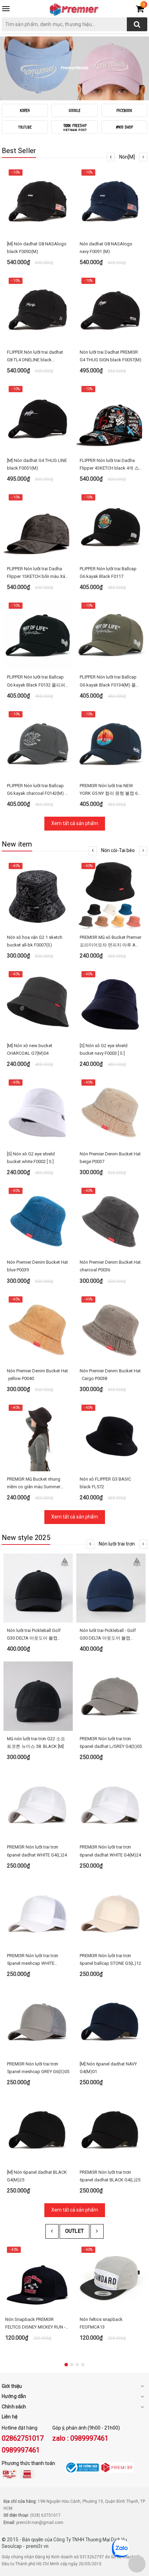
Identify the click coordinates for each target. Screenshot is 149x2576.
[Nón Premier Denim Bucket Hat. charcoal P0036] (111, 1220)
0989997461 (21, 2450)
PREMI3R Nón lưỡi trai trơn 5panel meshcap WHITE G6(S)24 (33, 1960)
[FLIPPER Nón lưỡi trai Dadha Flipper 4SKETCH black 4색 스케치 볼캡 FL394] (111, 418)
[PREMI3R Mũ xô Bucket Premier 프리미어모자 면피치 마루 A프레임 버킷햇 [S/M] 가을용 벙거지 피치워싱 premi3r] (111, 895)
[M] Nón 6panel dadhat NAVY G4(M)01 (108, 2068)
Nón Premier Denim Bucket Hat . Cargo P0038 (110, 1375)
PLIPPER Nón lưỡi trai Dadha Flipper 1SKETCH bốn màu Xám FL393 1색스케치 (38, 573)
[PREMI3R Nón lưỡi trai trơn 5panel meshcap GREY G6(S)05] (38, 2021)
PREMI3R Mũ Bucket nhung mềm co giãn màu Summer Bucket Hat (34, 1484)
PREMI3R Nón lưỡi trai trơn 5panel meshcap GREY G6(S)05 (38, 2068)
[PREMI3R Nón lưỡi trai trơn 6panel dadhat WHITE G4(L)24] (38, 1804)
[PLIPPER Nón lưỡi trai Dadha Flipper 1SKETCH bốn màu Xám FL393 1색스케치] (38, 526)
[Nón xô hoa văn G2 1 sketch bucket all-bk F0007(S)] (38, 895)
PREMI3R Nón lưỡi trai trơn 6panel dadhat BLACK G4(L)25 (110, 2176)
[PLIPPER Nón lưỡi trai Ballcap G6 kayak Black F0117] (111, 526)
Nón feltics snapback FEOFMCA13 (101, 2323)
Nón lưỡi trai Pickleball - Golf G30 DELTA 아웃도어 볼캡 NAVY (108, 1635)
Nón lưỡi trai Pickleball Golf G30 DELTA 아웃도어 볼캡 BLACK (34, 1635)
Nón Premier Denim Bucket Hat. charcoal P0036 (111, 1266)
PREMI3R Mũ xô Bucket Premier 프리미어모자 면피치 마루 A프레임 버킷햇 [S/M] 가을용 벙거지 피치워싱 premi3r (111, 942)
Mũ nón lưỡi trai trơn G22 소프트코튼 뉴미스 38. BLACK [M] (36, 1742)
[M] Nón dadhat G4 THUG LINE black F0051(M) (37, 464)
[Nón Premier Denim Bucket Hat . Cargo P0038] (111, 1328)
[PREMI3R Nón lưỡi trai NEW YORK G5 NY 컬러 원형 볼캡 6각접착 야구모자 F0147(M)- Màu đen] (111, 743)
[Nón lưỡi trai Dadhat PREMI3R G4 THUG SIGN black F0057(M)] (111, 310)
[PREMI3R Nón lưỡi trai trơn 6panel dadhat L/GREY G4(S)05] (111, 1696)
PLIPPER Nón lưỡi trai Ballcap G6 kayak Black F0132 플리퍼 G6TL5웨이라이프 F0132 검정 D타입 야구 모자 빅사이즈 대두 (38, 681)
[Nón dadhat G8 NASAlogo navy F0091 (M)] (111, 201)
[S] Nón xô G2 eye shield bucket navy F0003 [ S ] (104, 1049)
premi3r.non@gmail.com (40, 2523)
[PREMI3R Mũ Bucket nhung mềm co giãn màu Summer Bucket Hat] (38, 1437)
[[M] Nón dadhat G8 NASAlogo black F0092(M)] (38, 201)
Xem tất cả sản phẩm (75, 823)
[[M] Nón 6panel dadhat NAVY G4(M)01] (111, 2021)
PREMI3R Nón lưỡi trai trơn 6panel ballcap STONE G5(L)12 (110, 1959)
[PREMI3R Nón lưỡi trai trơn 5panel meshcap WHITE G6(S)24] (38, 1913)
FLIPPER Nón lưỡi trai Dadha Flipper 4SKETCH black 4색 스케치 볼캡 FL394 (109, 465)
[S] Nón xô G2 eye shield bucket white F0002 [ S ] (31, 1158)
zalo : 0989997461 (80, 2438)
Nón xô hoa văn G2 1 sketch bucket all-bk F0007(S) (35, 941)
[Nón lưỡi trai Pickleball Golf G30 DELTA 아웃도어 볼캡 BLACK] (38, 1588)
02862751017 (23, 2438)
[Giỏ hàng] (140, 10)
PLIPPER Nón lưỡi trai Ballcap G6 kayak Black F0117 (108, 573)
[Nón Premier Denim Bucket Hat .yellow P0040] (38, 1328)
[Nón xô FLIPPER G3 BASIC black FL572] (111, 1437)
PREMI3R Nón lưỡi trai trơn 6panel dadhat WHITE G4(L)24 (37, 1851)
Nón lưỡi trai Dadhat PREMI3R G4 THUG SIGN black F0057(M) (111, 356)
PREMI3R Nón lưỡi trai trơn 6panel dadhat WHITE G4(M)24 (110, 1851)
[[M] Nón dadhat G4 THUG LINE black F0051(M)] (38, 418)
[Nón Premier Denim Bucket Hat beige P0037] (111, 1111)
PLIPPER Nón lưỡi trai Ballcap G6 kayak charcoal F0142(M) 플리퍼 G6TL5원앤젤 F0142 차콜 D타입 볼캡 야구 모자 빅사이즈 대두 (38, 790)
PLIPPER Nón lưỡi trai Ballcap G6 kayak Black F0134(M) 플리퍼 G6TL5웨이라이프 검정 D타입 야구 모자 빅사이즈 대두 (110, 681)
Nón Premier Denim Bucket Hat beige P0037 (110, 1158)
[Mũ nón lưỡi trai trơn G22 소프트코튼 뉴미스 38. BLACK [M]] (38, 1696)
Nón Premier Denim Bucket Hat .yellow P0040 (37, 1375)
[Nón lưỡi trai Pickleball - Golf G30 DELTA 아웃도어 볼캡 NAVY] (111, 1588)
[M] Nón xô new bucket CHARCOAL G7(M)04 (30, 1049)
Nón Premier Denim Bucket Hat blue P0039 (37, 1266)
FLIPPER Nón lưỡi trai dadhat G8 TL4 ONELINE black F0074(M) (35, 357)
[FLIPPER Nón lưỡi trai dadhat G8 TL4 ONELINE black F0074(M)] (38, 310)
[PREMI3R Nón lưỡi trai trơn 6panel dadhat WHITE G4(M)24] (111, 1804)
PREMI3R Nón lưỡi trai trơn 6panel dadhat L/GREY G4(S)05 (111, 1742)
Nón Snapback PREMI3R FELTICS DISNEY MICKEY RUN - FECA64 (35, 2324)
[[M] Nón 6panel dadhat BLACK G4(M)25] (38, 2130)
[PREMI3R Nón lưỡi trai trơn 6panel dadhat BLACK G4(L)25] (111, 2130)
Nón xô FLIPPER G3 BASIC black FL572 (105, 1483)
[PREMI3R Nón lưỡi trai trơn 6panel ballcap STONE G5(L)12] (111, 1913)
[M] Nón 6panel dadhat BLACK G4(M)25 (37, 2176)
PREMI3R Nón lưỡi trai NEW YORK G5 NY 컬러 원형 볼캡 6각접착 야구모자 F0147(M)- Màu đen (111, 790)
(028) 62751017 (45, 2515)
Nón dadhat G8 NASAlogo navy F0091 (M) (106, 248)
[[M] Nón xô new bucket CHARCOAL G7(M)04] (38, 1003)
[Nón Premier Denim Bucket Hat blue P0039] (38, 1220)
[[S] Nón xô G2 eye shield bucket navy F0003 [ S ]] (111, 1003)
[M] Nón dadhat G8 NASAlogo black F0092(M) (37, 248)
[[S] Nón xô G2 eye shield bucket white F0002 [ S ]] (38, 1111)
